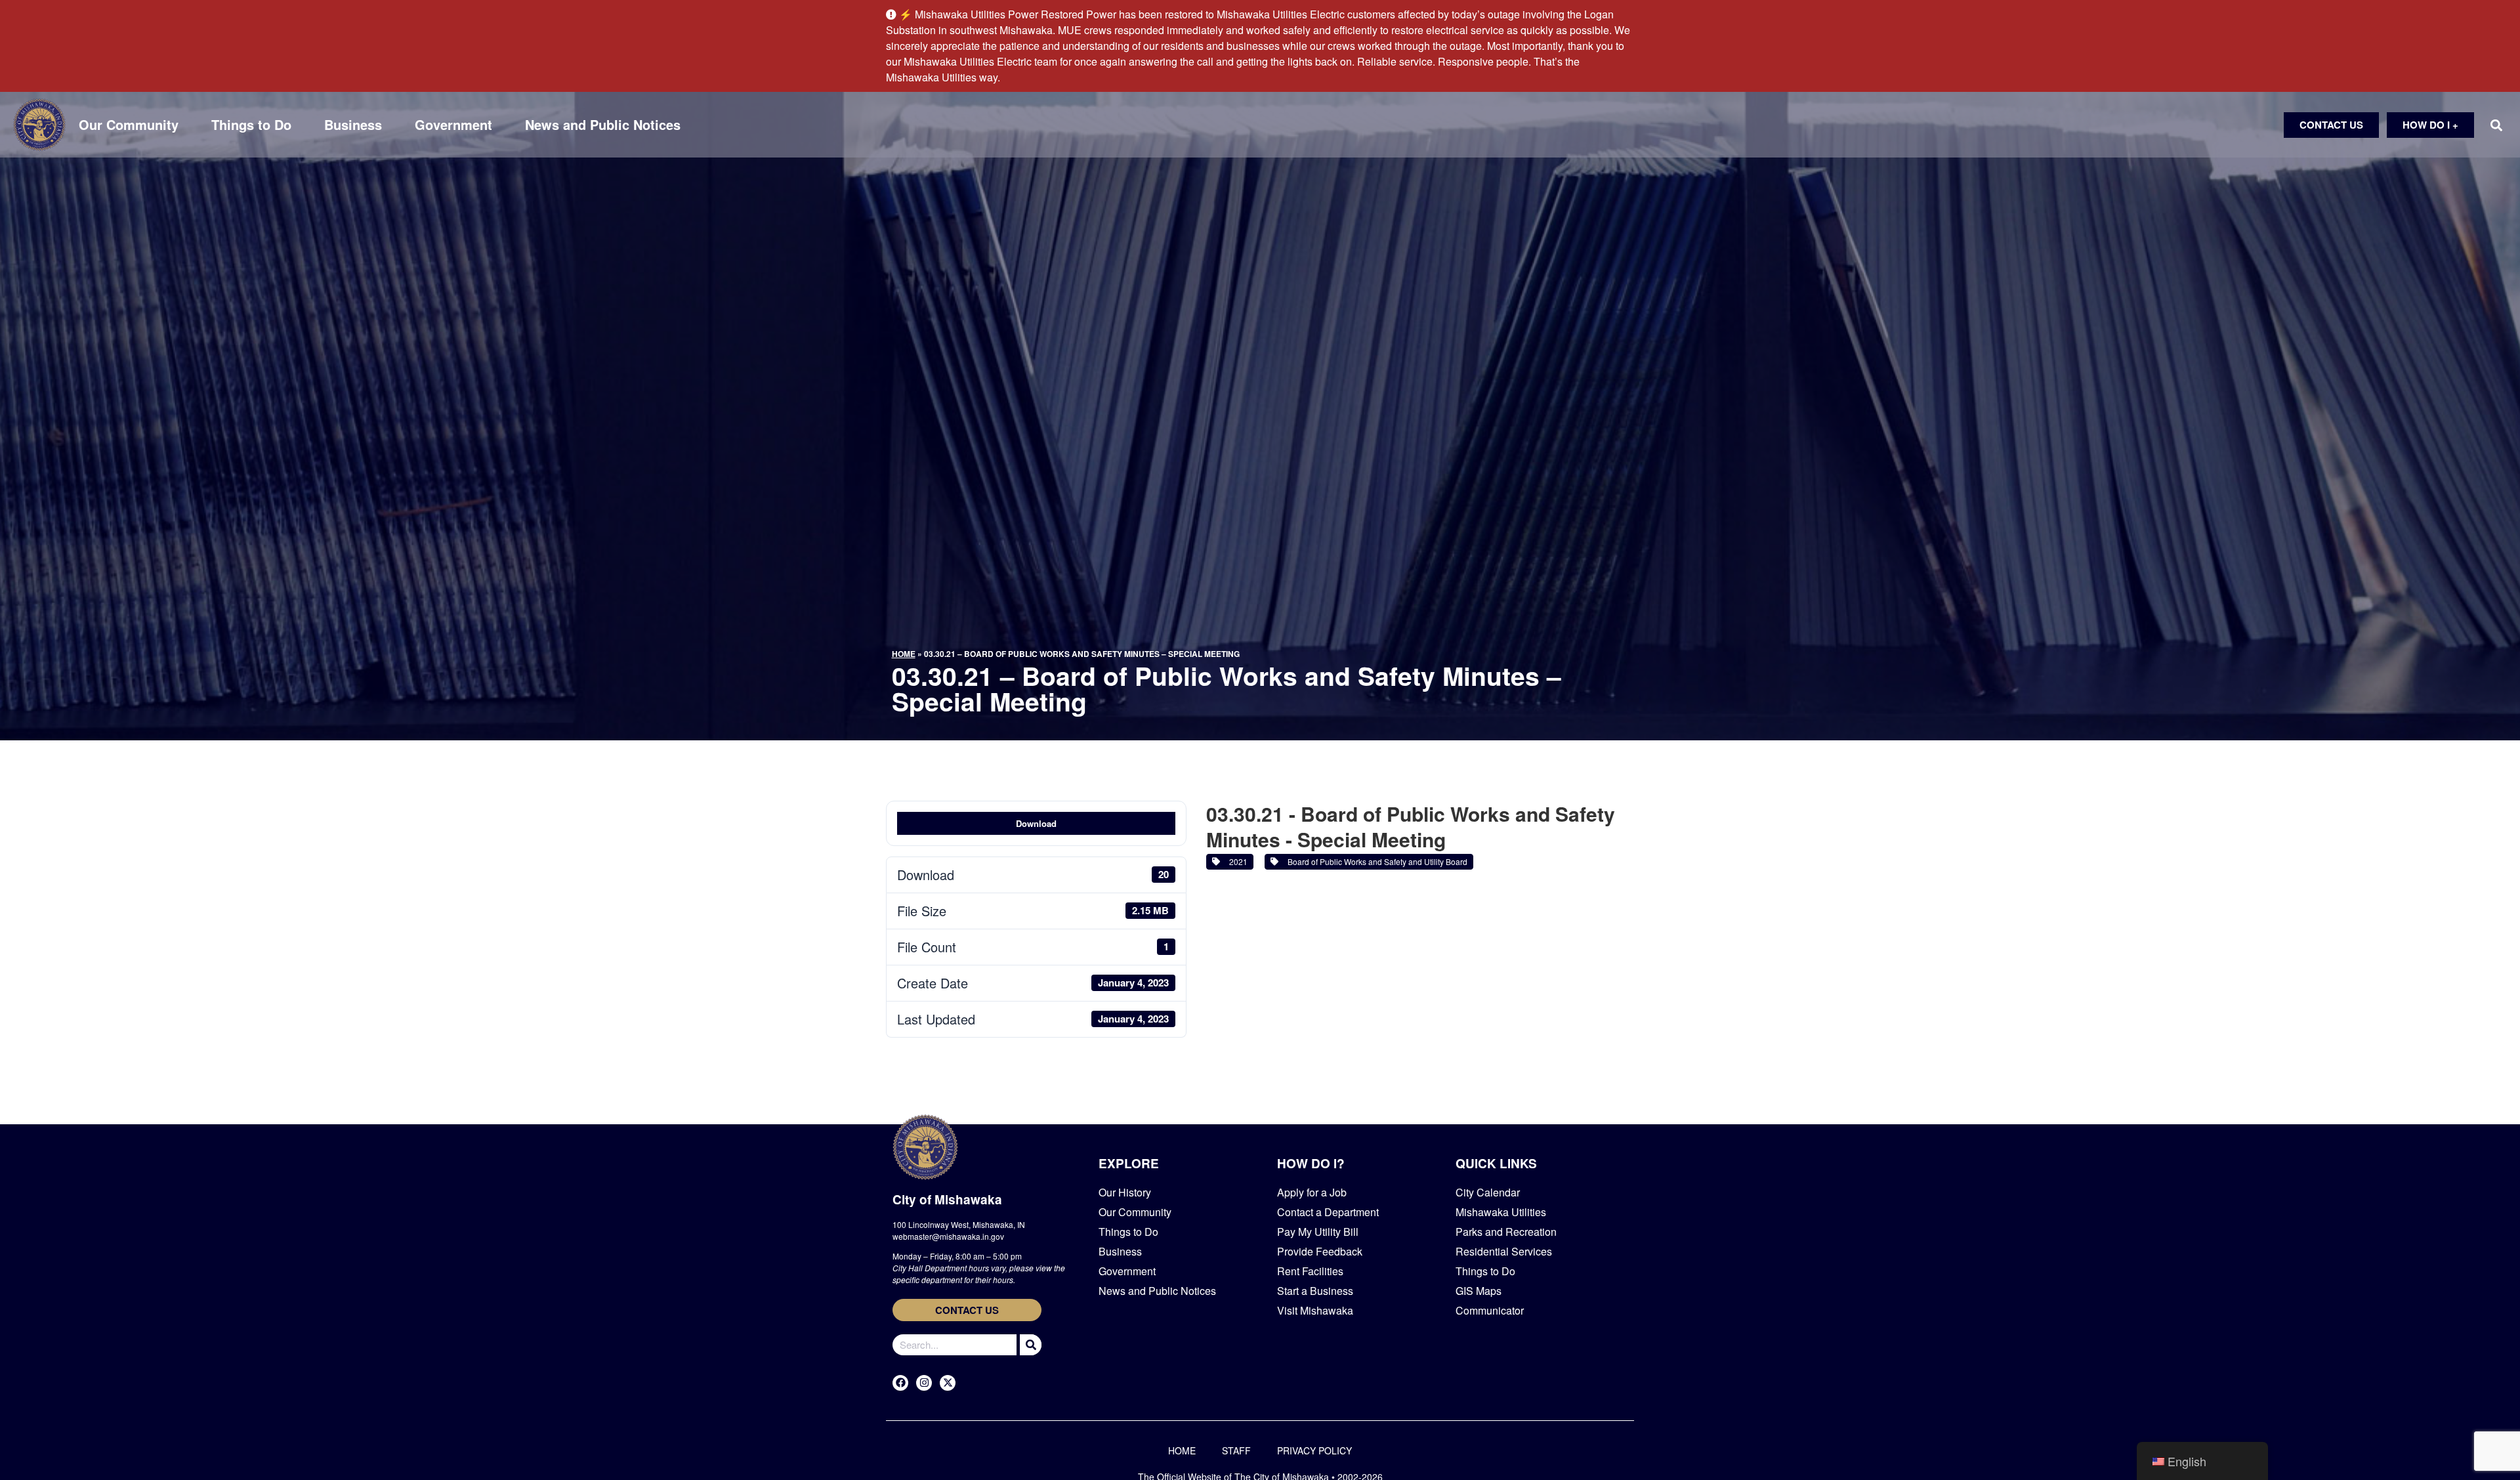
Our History (1125, 1192)
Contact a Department (1328, 1212)
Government (453, 125)
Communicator (1490, 1310)
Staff (1236, 1450)
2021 (1236, 861)
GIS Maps (1479, 1291)
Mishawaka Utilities (1501, 1212)
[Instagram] (924, 1383)
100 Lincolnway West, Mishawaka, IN (959, 1224)
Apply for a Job (1312, 1192)
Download (1036, 823)
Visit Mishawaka (1315, 1310)
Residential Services (1504, 1251)
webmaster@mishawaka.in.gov (948, 1236)
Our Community (129, 125)
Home (904, 654)
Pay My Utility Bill (1318, 1232)
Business (353, 125)
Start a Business (1315, 1291)
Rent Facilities (1310, 1271)
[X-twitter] (948, 1383)
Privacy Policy (1314, 1450)
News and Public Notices (603, 125)
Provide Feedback (1320, 1251)
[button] (2496, 125)
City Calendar (1488, 1192)
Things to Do (251, 125)
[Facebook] (900, 1383)
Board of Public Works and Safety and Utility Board (1375, 861)
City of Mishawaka (947, 1199)
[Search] (1029, 1345)
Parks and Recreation (1506, 1232)
